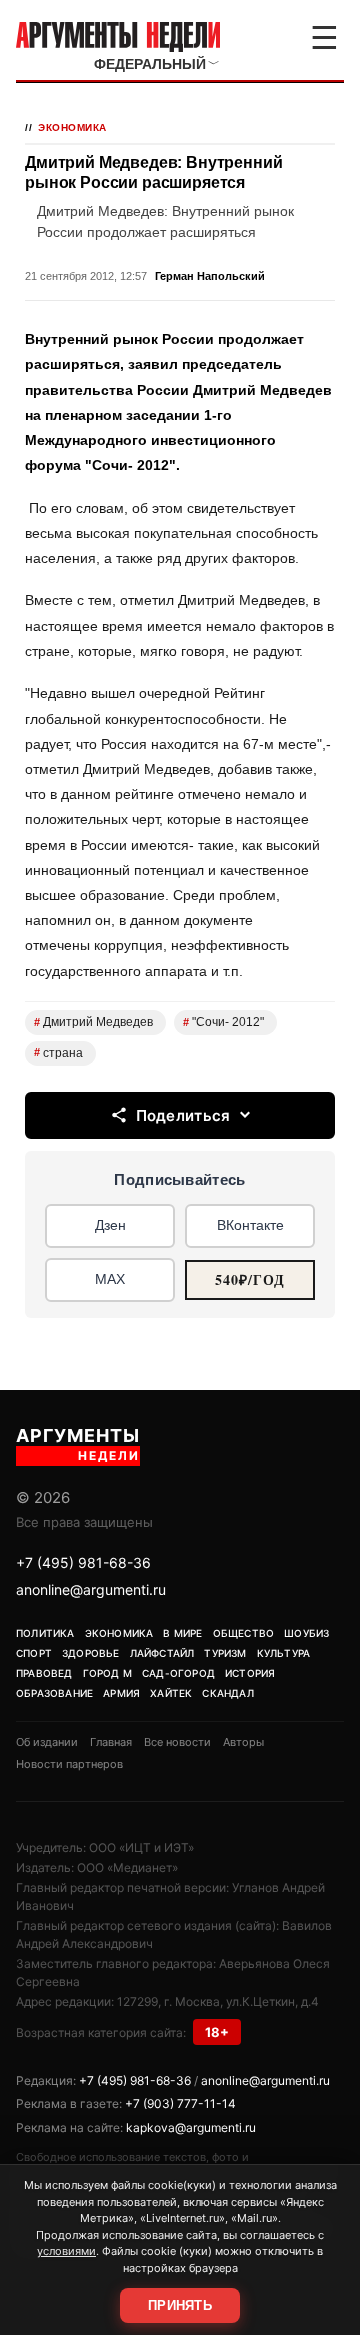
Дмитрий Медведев (93, 1022)
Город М (107, 1673)
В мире (182, 1633)
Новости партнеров (69, 1764)
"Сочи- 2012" (223, 1022)
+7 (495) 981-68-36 (83, 1562)
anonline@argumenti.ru (91, 1589)
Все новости (177, 1742)
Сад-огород (178, 1673)
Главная (111, 1742)
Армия (121, 1693)
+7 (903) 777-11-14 (180, 2103)
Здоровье (91, 1653)
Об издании (47, 1742)
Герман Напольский (210, 276)
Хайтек (171, 1693)
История (250, 1673)
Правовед (44, 1673)
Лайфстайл (162, 1653)
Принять (180, 2305)
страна (58, 1053)
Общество (244, 1633)
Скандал (227, 1693)
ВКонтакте (250, 1225)
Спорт (34, 1653)
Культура (284, 1653)
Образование (54, 1693)
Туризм (225, 1653)
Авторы (243, 1742)
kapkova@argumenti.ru (191, 2127)
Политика (45, 1633)
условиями (66, 2251)
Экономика (72, 127)
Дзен (110, 1225)
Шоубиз (306, 1633)
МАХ (110, 1279)
